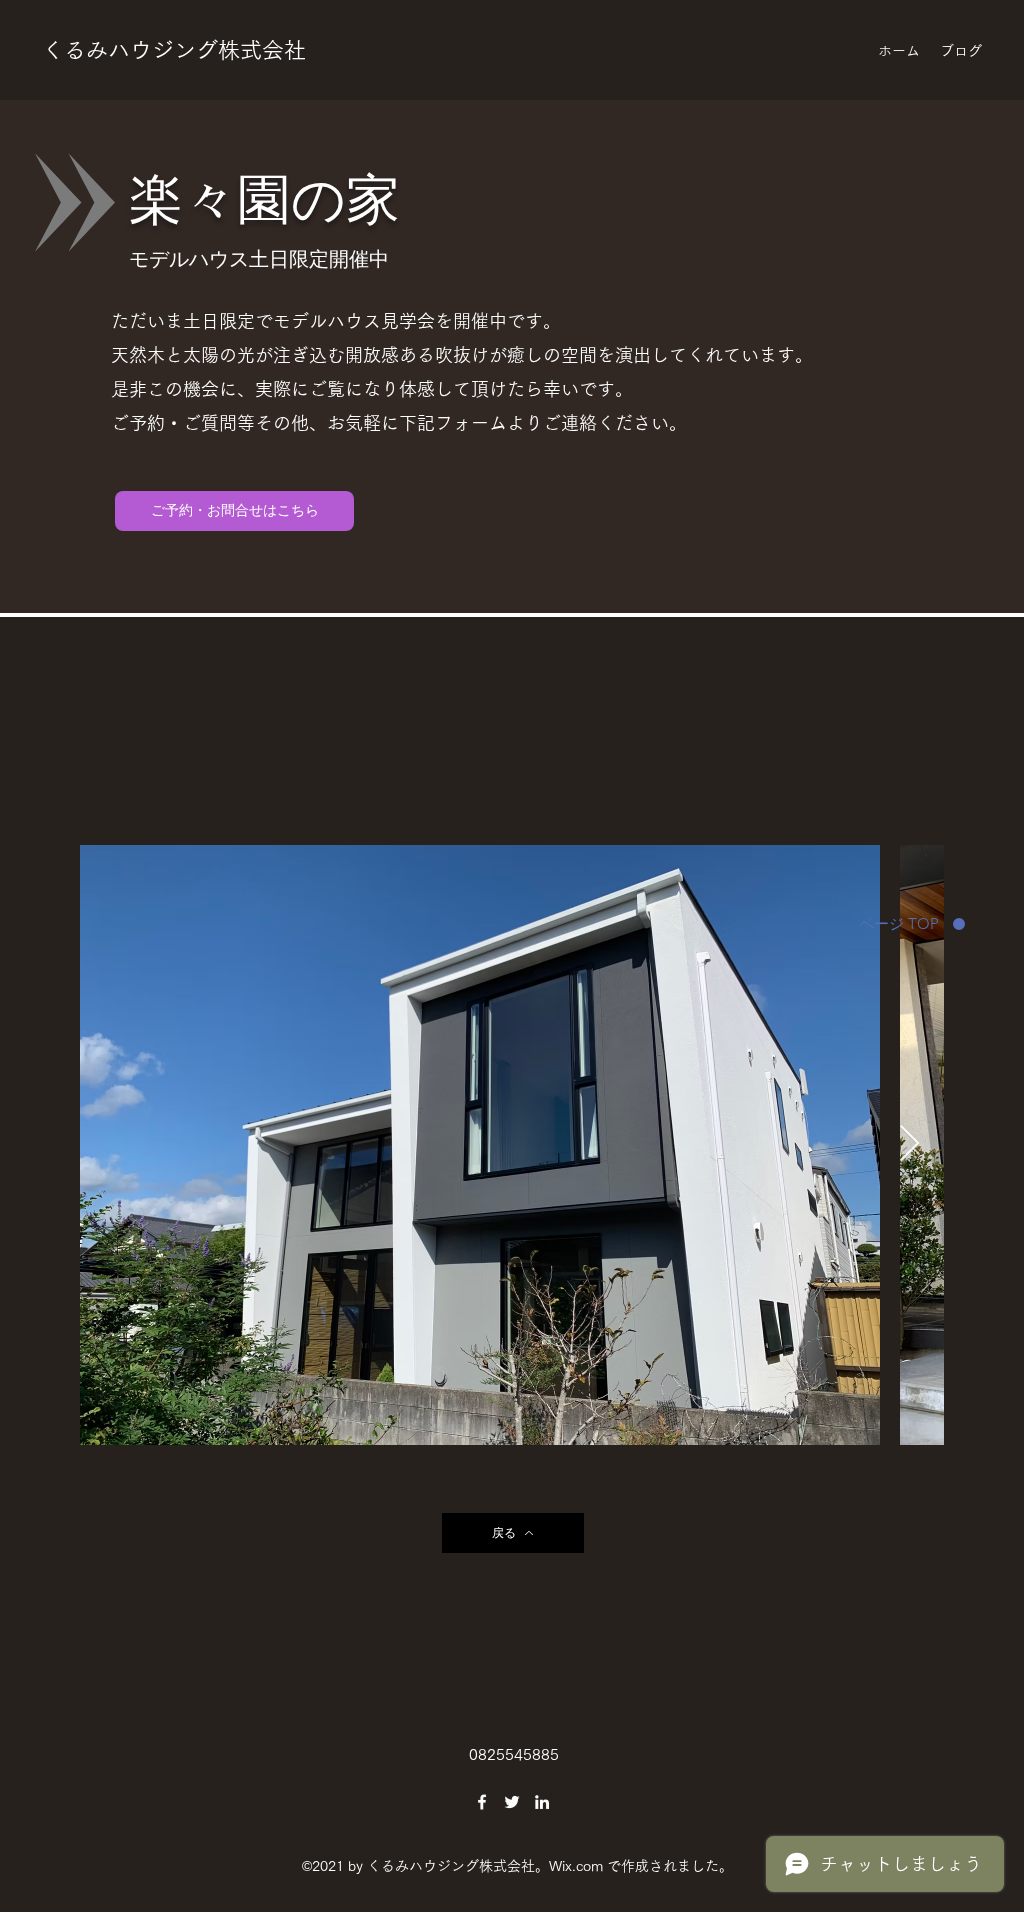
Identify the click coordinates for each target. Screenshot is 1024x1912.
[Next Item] (909, 1144)
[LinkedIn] (542, 1802)
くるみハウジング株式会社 (174, 50)
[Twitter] (512, 1802)
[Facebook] (482, 1802)
